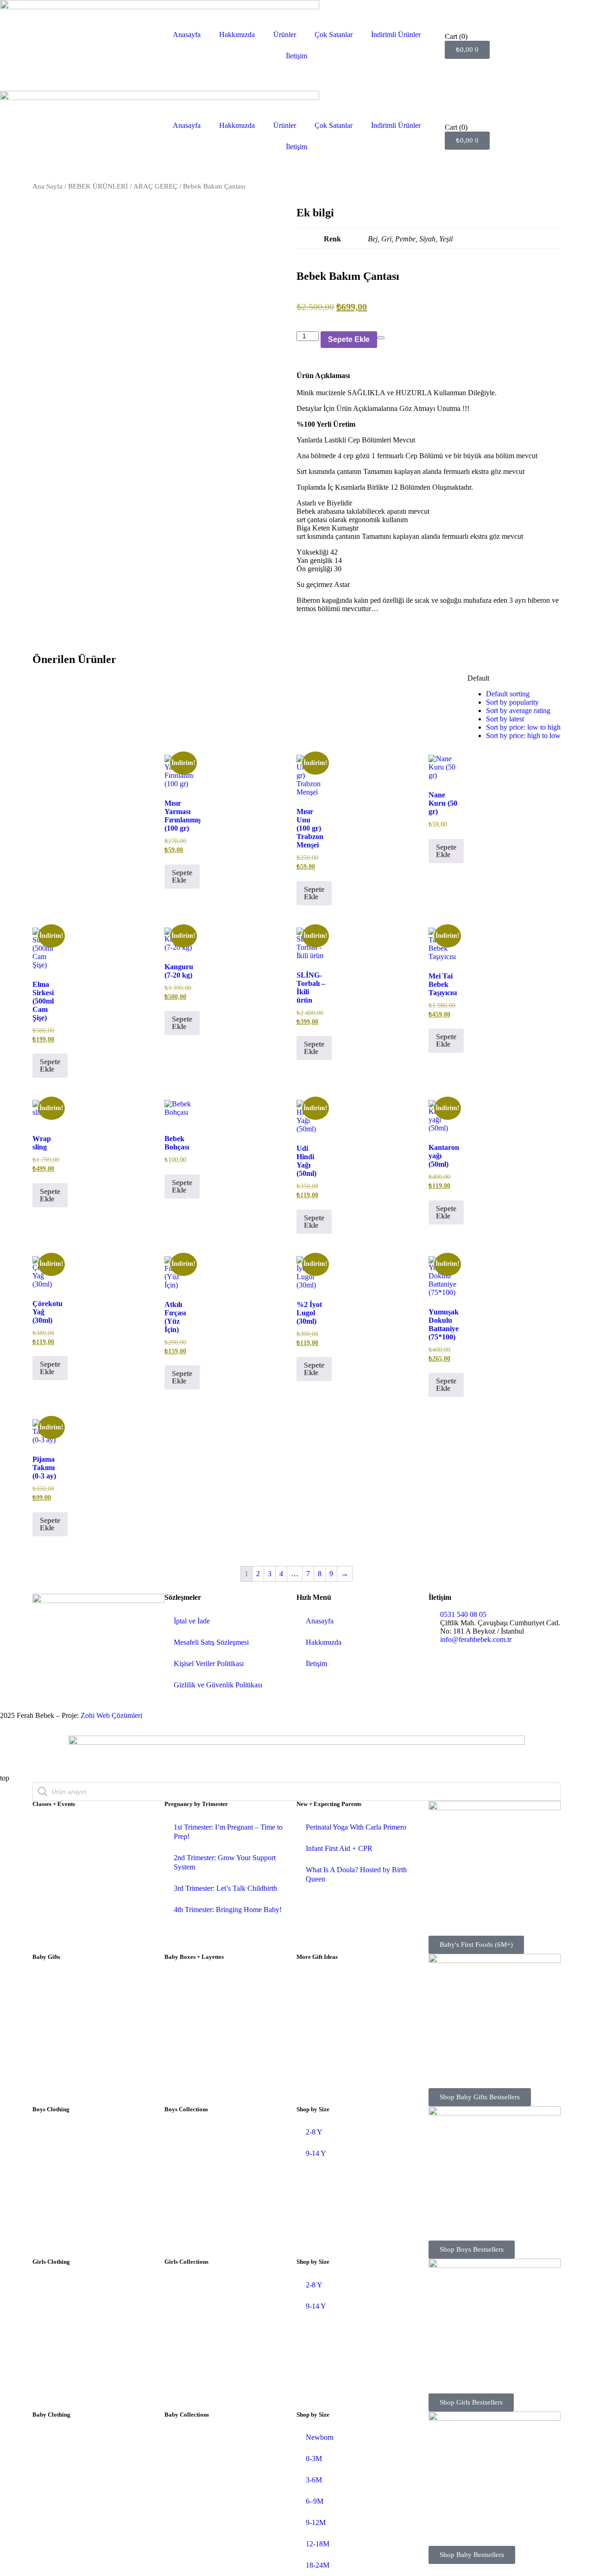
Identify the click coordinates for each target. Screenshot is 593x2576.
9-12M (316, 2522)
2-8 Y (314, 2132)
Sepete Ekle (349, 339)
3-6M (314, 2480)
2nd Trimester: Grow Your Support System (225, 1862)
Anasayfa (187, 35)
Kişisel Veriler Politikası (209, 1664)
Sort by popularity (512, 702)
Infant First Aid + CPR (339, 1848)
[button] (299, 650)
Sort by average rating (518, 710)
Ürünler (285, 35)
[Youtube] (69, 1653)
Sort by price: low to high (523, 727)
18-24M (318, 2565)
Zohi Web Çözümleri (111, 1715)
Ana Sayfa (47, 186)
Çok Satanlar (334, 35)
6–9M (315, 2501)
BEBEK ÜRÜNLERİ (98, 186)
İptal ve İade (192, 1621)
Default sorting (508, 694)
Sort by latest (505, 719)
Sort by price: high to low (523, 736)
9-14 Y (316, 2153)
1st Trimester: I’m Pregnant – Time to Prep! (228, 1832)
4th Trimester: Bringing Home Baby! (228, 1910)
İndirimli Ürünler (396, 35)
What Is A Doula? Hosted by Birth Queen (356, 1874)
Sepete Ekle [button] (182, 876)
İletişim (296, 56)
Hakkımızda (237, 35)
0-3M (314, 2459)
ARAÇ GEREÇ (155, 186)
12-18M (318, 2544)
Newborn (320, 2437)
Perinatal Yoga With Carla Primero (356, 1827)
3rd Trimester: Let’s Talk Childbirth (225, 1888)
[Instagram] (44, 1653)
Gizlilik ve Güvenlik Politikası (218, 1685)
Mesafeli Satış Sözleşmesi (211, 1642)
